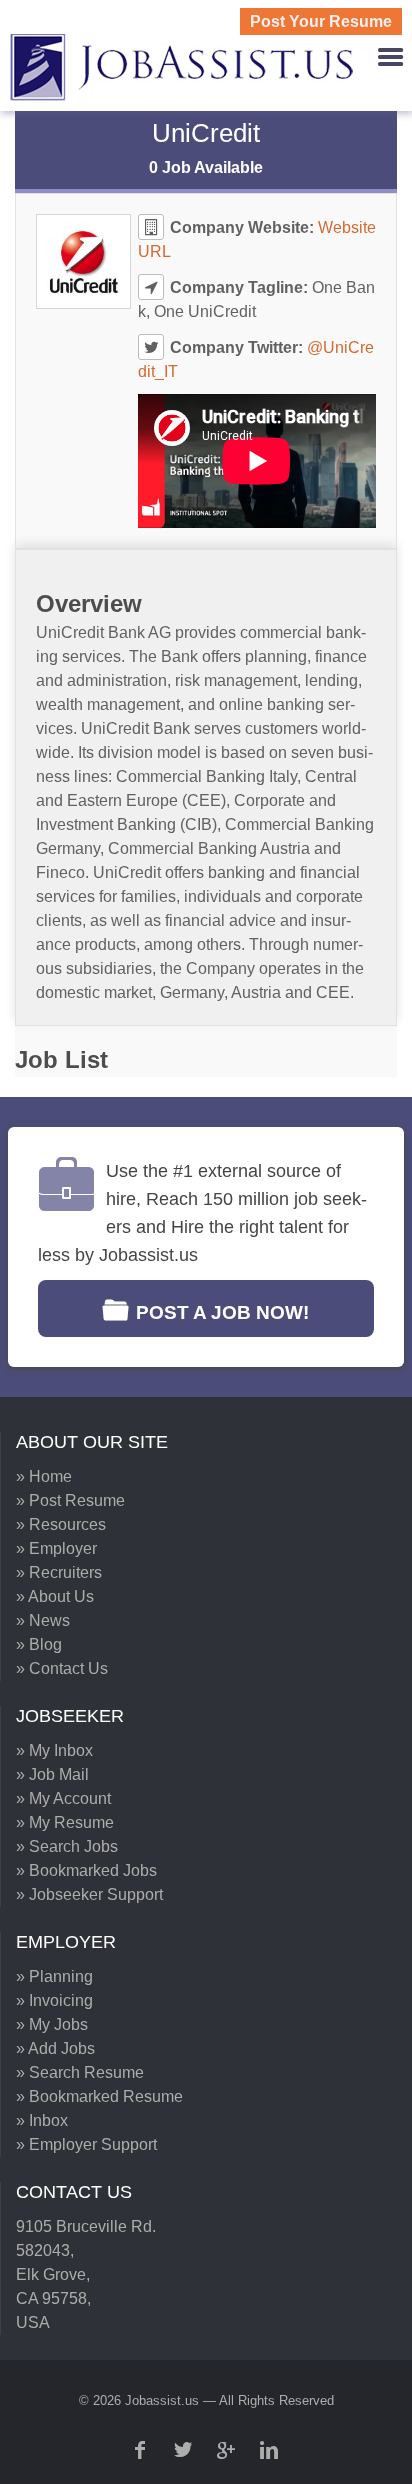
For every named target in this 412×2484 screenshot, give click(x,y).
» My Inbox (54, 1750)
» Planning (54, 1976)
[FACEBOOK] (142, 2450)
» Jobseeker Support (89, 1894)
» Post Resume (70, 1500)
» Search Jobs (67, 1846)
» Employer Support (86, 2144)
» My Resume (65, 1822)
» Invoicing (54, 2000)
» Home (44, 1476)
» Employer (56, 1548)
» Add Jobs (55, 2048)
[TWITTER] (185, 2450)
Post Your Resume (321, 21)
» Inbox (42, 2120)
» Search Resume (80, 2072)
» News (43, 1620)
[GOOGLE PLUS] (228, 2450)
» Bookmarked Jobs (86, 1870)
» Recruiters (59, 1572)
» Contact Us (62, 1668)
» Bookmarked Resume (99, 2096)
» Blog (39, 1644)
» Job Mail (52, 1774)
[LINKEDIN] (271, 2450)
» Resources (61, 1524)
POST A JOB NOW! (222, 1312)
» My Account (63, 1798)
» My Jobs (52, 2024)
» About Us (55, 1596)
